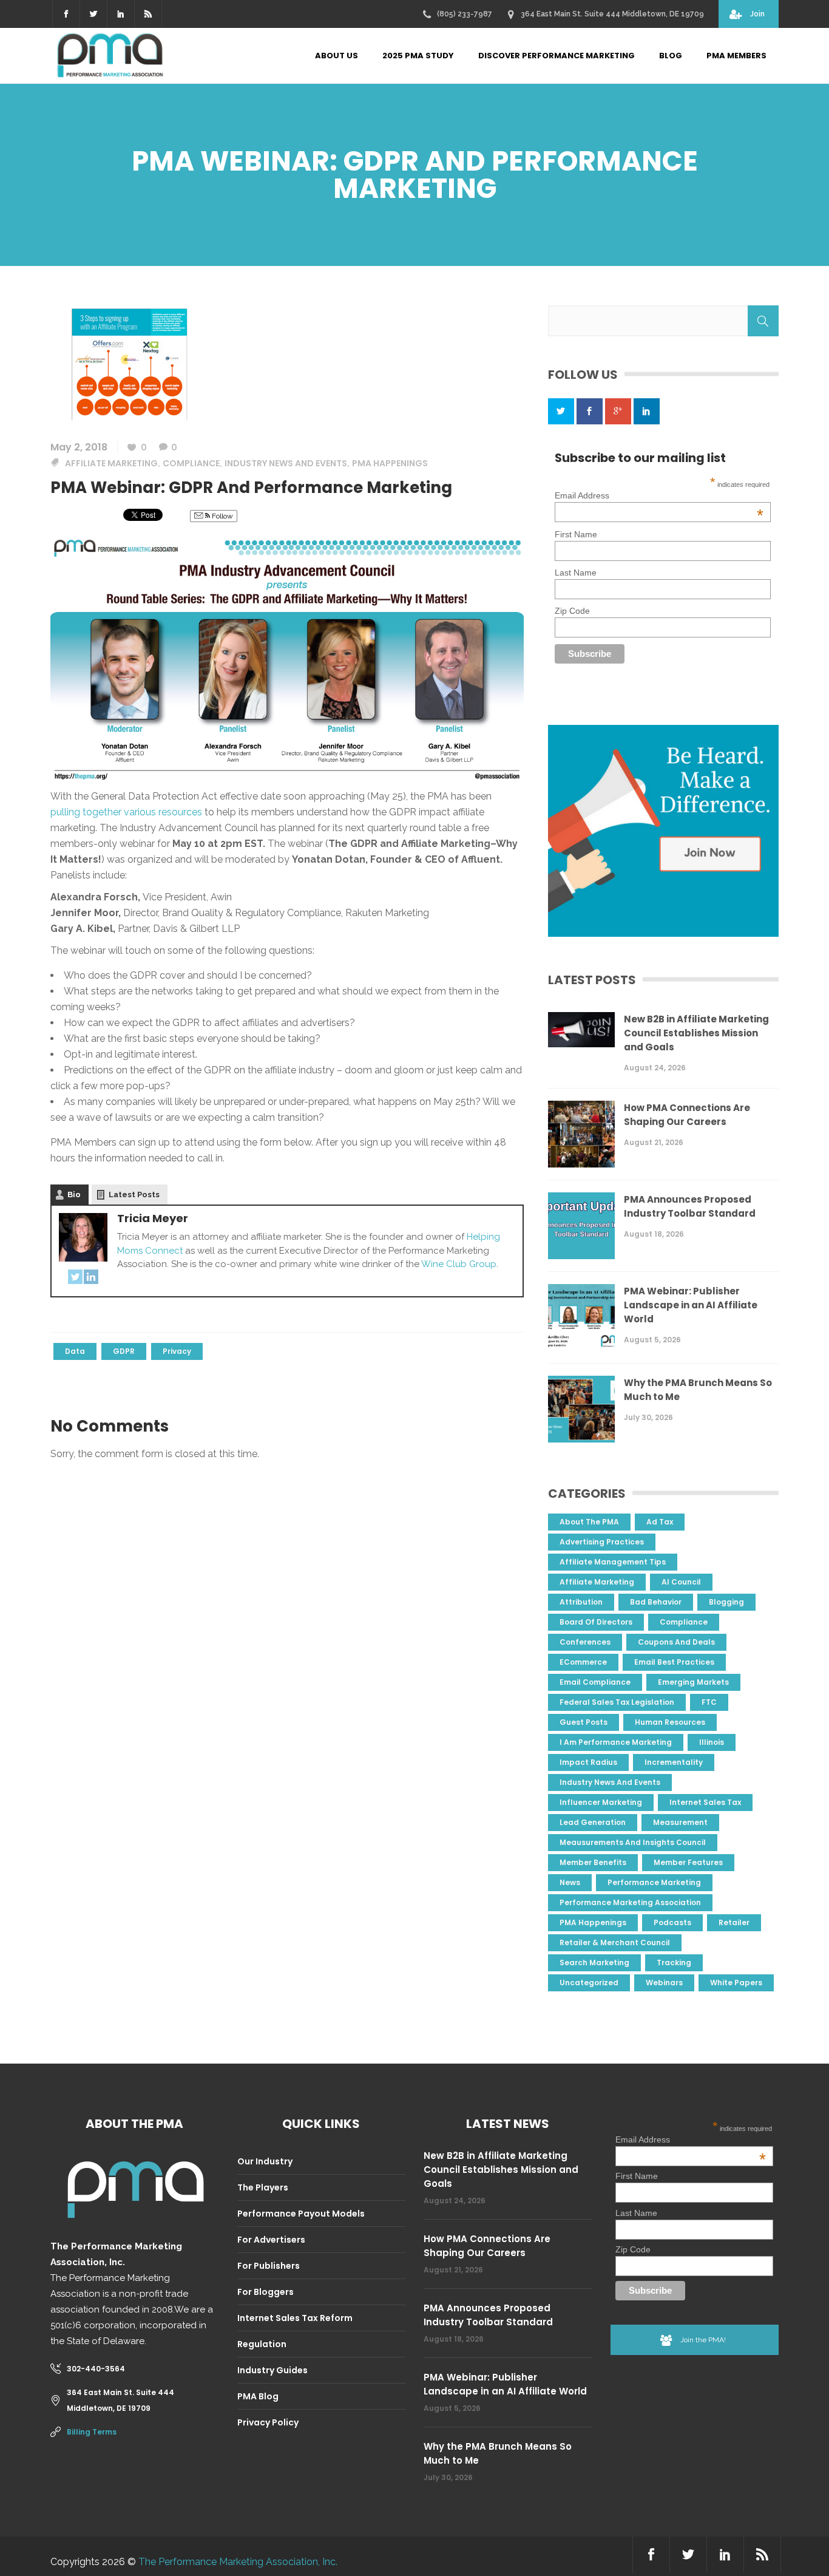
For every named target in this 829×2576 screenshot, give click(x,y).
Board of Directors (596, 1622)
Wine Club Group (459, 1264)
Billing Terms (92, 2432)
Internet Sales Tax (705, 1802)
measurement (680, 1822)
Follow (222, 516)
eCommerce (583, 1662)
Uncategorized (589, 1983)
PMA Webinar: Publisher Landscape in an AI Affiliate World (691, 1305)
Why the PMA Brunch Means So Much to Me (698, 1390)
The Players (263, 2187)
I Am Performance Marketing (616, 1742)
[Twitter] (75, 1279)
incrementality (674, 1762)
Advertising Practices (602, 1542)
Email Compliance (595, 1682)
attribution (581, 1602)
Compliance (191, 463)
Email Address (659, 495)
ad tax (660, 1522)
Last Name (576, 573)
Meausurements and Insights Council (633, 1842)
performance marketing (654, 1882)
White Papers (736, 1983)
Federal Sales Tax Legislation (617, 1702)
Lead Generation (593, 1822)
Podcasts (672, 1922)
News (570, 1882)
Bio (74, 1195)
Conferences (585, 1642)
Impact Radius (588, 1762)
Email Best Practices (674, 1662)
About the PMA (589, 1522)
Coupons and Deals (676, 1642)
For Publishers (269, 2266)
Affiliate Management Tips (613, 1562)
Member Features (688, 1862)
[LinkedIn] (91, 1279)
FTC (709, 1702)
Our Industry (265, 2161)
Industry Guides (272, 2370)
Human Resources (670, 1722)
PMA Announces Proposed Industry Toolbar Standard (690, 1206)
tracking (674, 1963)
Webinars (664, 1983)
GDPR (124, 1351)
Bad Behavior (656, 1602)
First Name (576, 534)
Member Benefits (593, 1862)
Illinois (712, 1742)
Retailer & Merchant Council (615, 1942)
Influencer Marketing (601, 1802)
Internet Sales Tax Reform (295, 2318)
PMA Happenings (390, 463)
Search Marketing (594, 1963)
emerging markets (693, 1682)
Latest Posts (134, 1195)
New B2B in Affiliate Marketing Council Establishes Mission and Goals (696, 1033)
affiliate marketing (111, 463)
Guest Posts (584, 1722)
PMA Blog (258, 2396)
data (75, 1351)
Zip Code (572, 611)
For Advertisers (271, 2240)
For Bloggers (266, 2292)
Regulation (262, 2344)
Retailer (734, 1922)
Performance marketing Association (630, 1902)
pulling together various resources (126, 812)
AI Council (681, 1582)
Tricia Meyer (153, 1218)
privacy (177, 1351)
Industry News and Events (286, 463)
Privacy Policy (268, 2422)
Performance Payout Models (301, 2214)
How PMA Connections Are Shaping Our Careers (687, 1115)
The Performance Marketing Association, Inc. (238, 2562)
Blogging (726, 1602)
